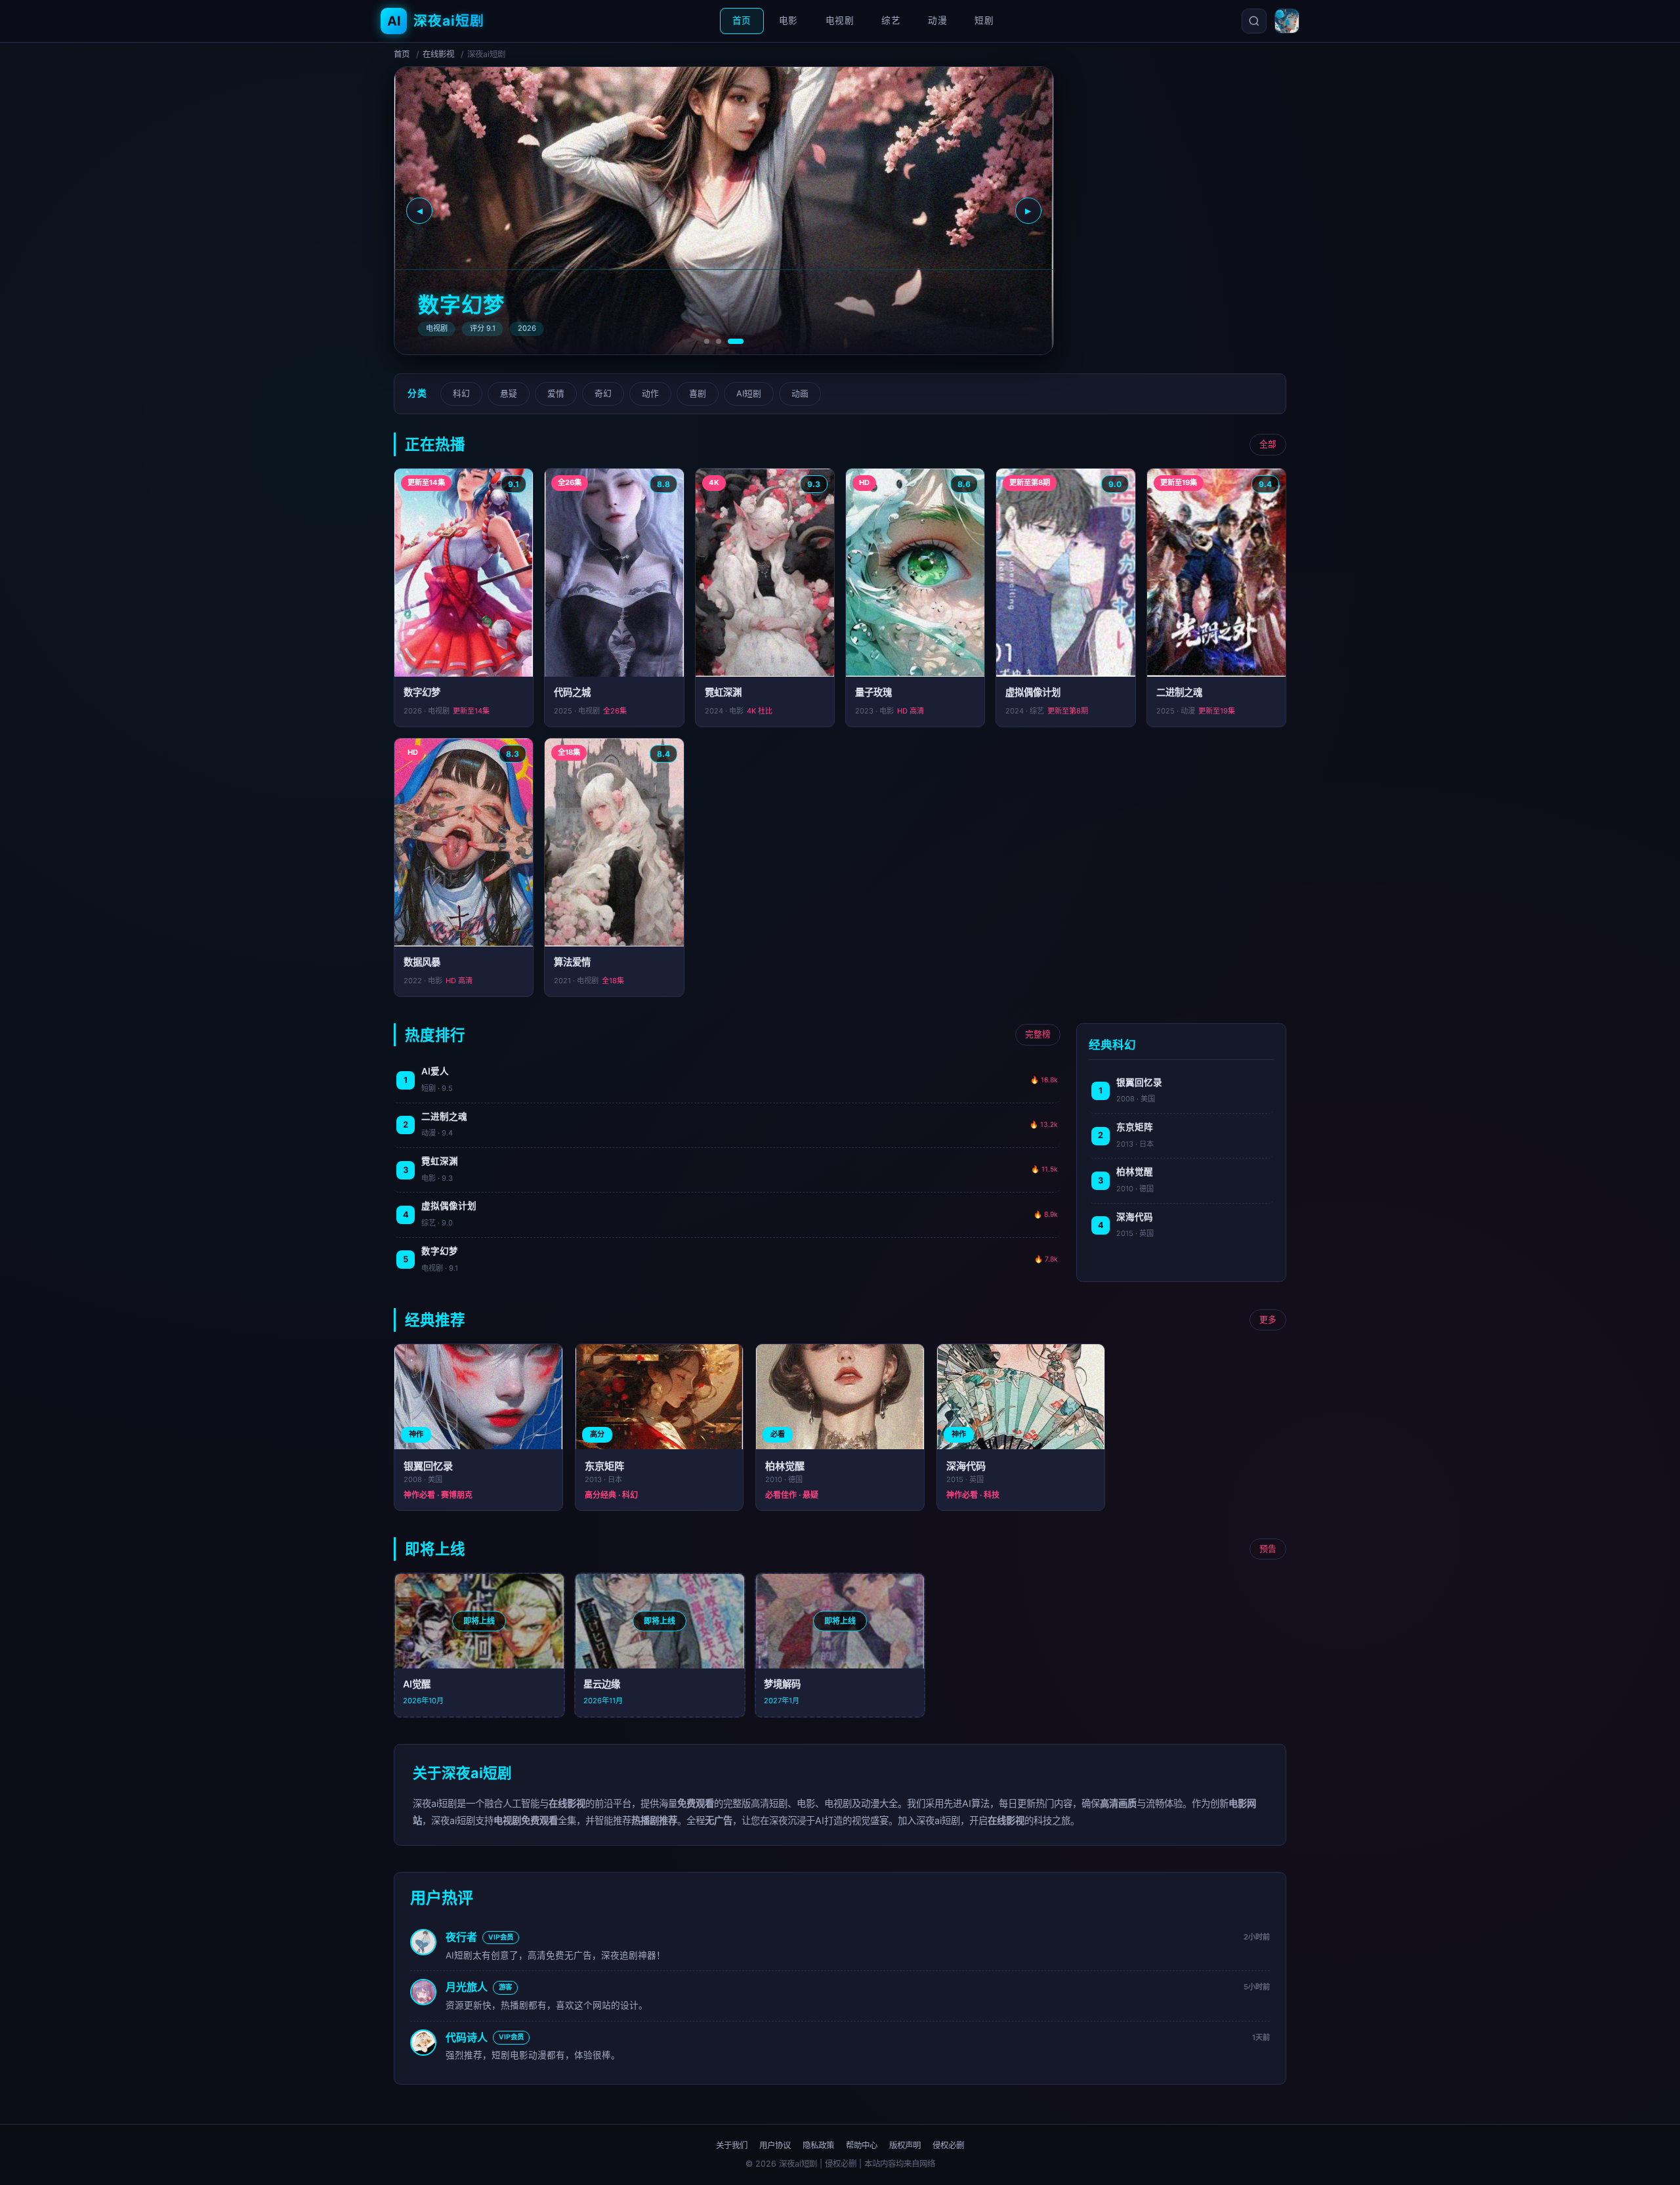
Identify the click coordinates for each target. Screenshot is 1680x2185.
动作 (650, 393)
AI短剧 (749, 393)
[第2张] (719, 341)
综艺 (891, 20)
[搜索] (1254, 21)
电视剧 (840, 20)
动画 (800, 393)
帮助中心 (862, 2145)
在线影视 (438, 54)
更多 (1268, 1320)
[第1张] (707, 341)
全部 (1268, 444)
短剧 (984, 20)
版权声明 (905, 2145)
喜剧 (698, 393)
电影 (788, 20)
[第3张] (736, 341)
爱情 (556, 393)
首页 (742, 20)
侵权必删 (948, 2145)
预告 (1268, 1549)
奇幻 (603, 393)
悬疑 (509, 393)
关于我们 (732, 2145)
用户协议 (775, 2145)
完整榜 (1038, 1034)
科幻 (461, 393)
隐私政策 (818, 2145)
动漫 (937, 20)
